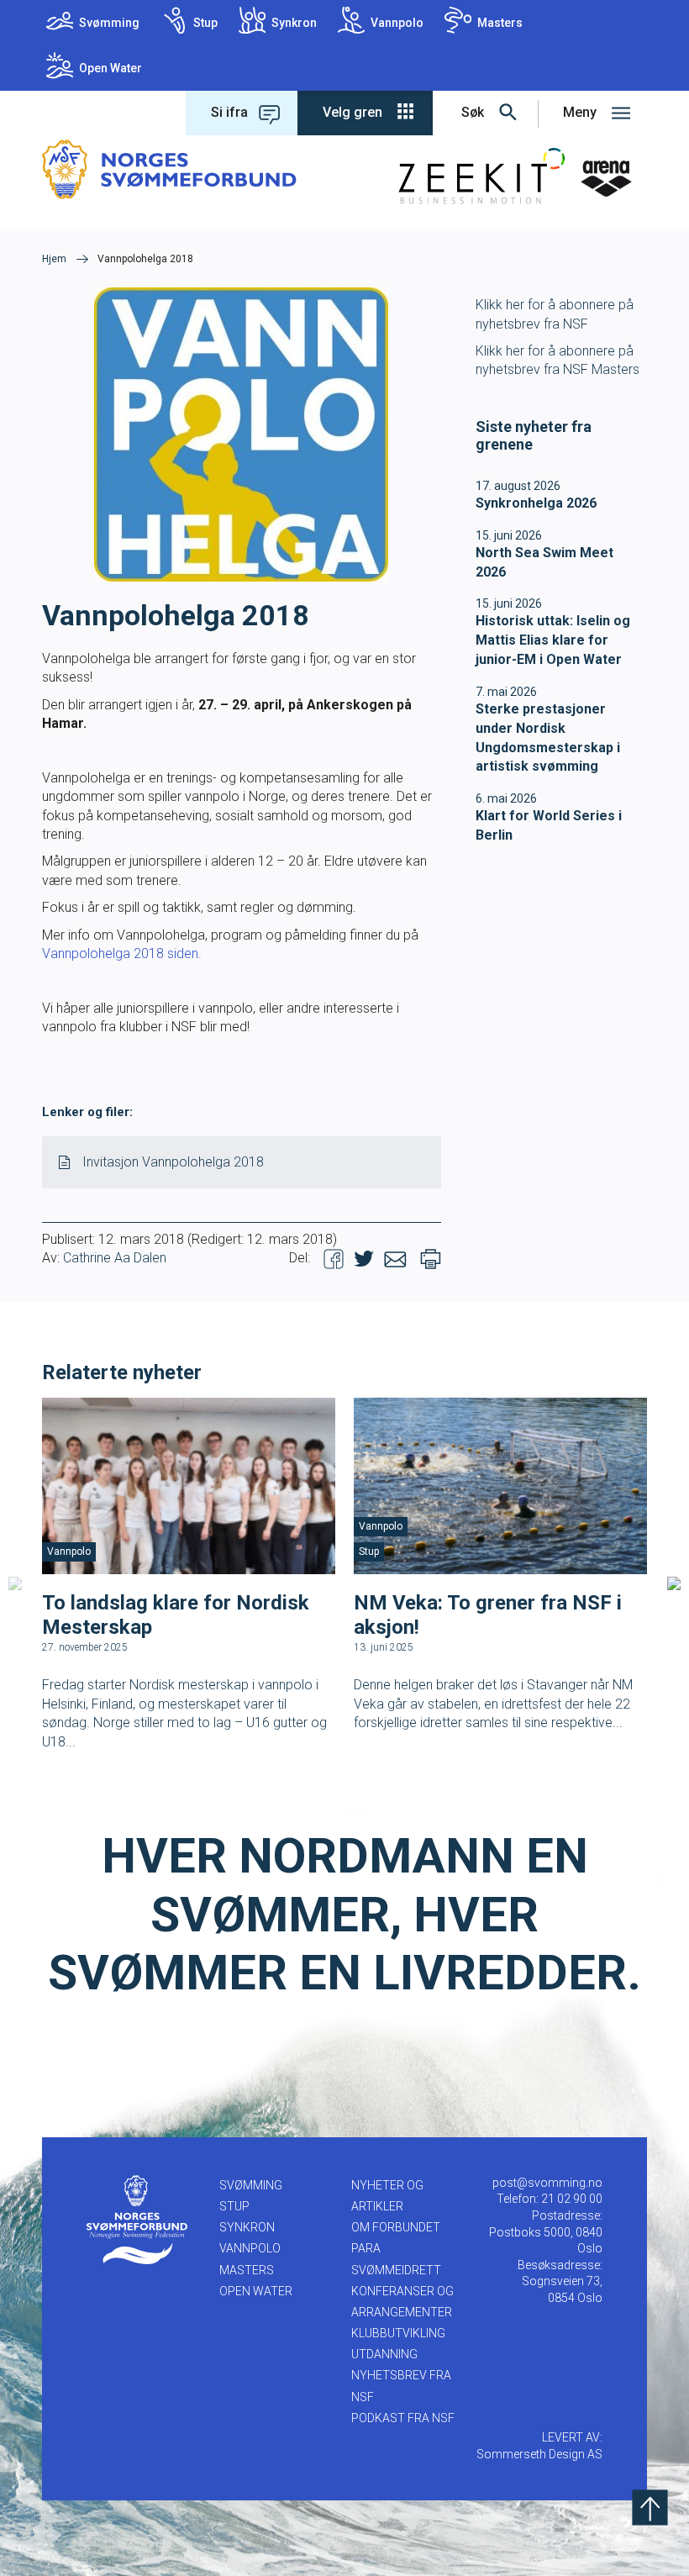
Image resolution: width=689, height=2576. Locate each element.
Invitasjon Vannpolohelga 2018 (173, 1162)
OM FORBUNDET (396, 2227)
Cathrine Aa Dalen (115, 1258)
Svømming (109, 23)
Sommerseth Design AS (539, 2454)
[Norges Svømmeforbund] (169, 169)
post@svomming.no (547, 2183)
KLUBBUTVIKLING (398, 2333)
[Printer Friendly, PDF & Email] (431, 1259)
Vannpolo (397, 23)
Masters (500, 23)
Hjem (54, 259)
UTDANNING (384, 2354)
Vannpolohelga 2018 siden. (122, 953)
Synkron (294, 23)
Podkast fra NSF (403, 2418)
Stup (205, 23)
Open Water (110, 68)
